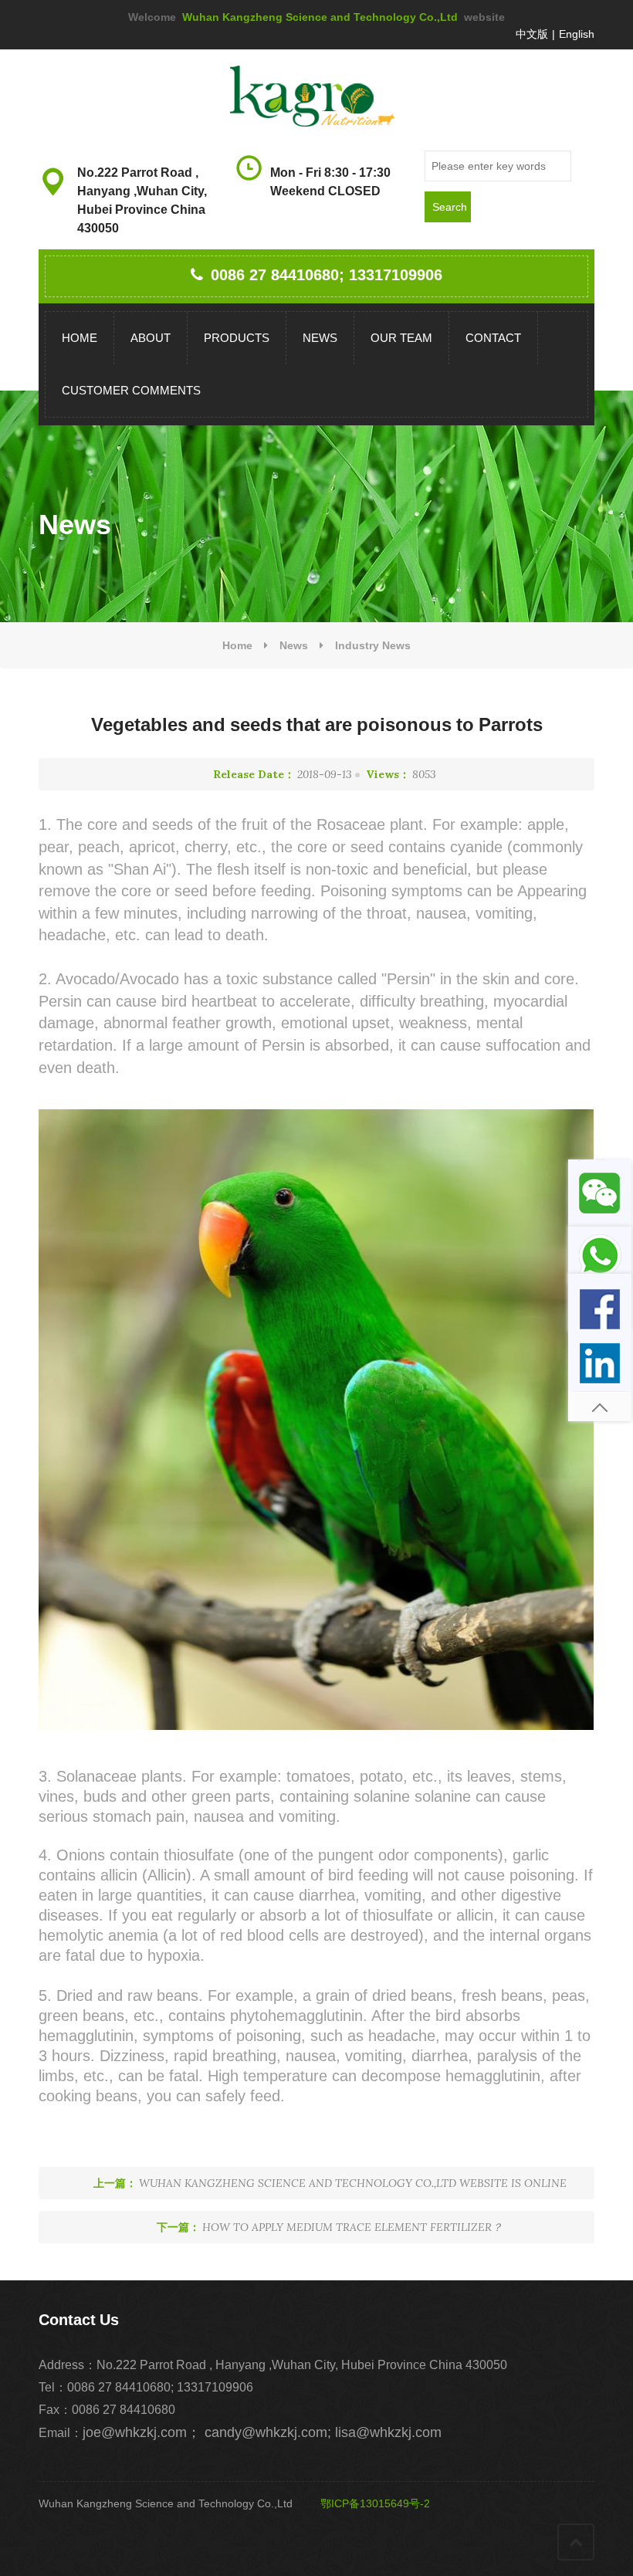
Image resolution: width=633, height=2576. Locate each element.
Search (450, 207)
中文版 (532, 34)
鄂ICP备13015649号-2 (374, 2503)
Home (80, 338)
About (151, 338)
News (320, 338)
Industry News (373, 645)
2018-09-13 (283, 774)
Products (237, 338)
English (577, 34)
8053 (401, 774)
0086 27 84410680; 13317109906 (327, 275)
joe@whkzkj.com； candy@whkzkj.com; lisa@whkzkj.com (262, 2432)
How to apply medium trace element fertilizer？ (330, 2227)
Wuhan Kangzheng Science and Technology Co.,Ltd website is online (330, 2183)
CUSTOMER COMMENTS (131, 390)
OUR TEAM (401, 338)
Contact (493, 338)
